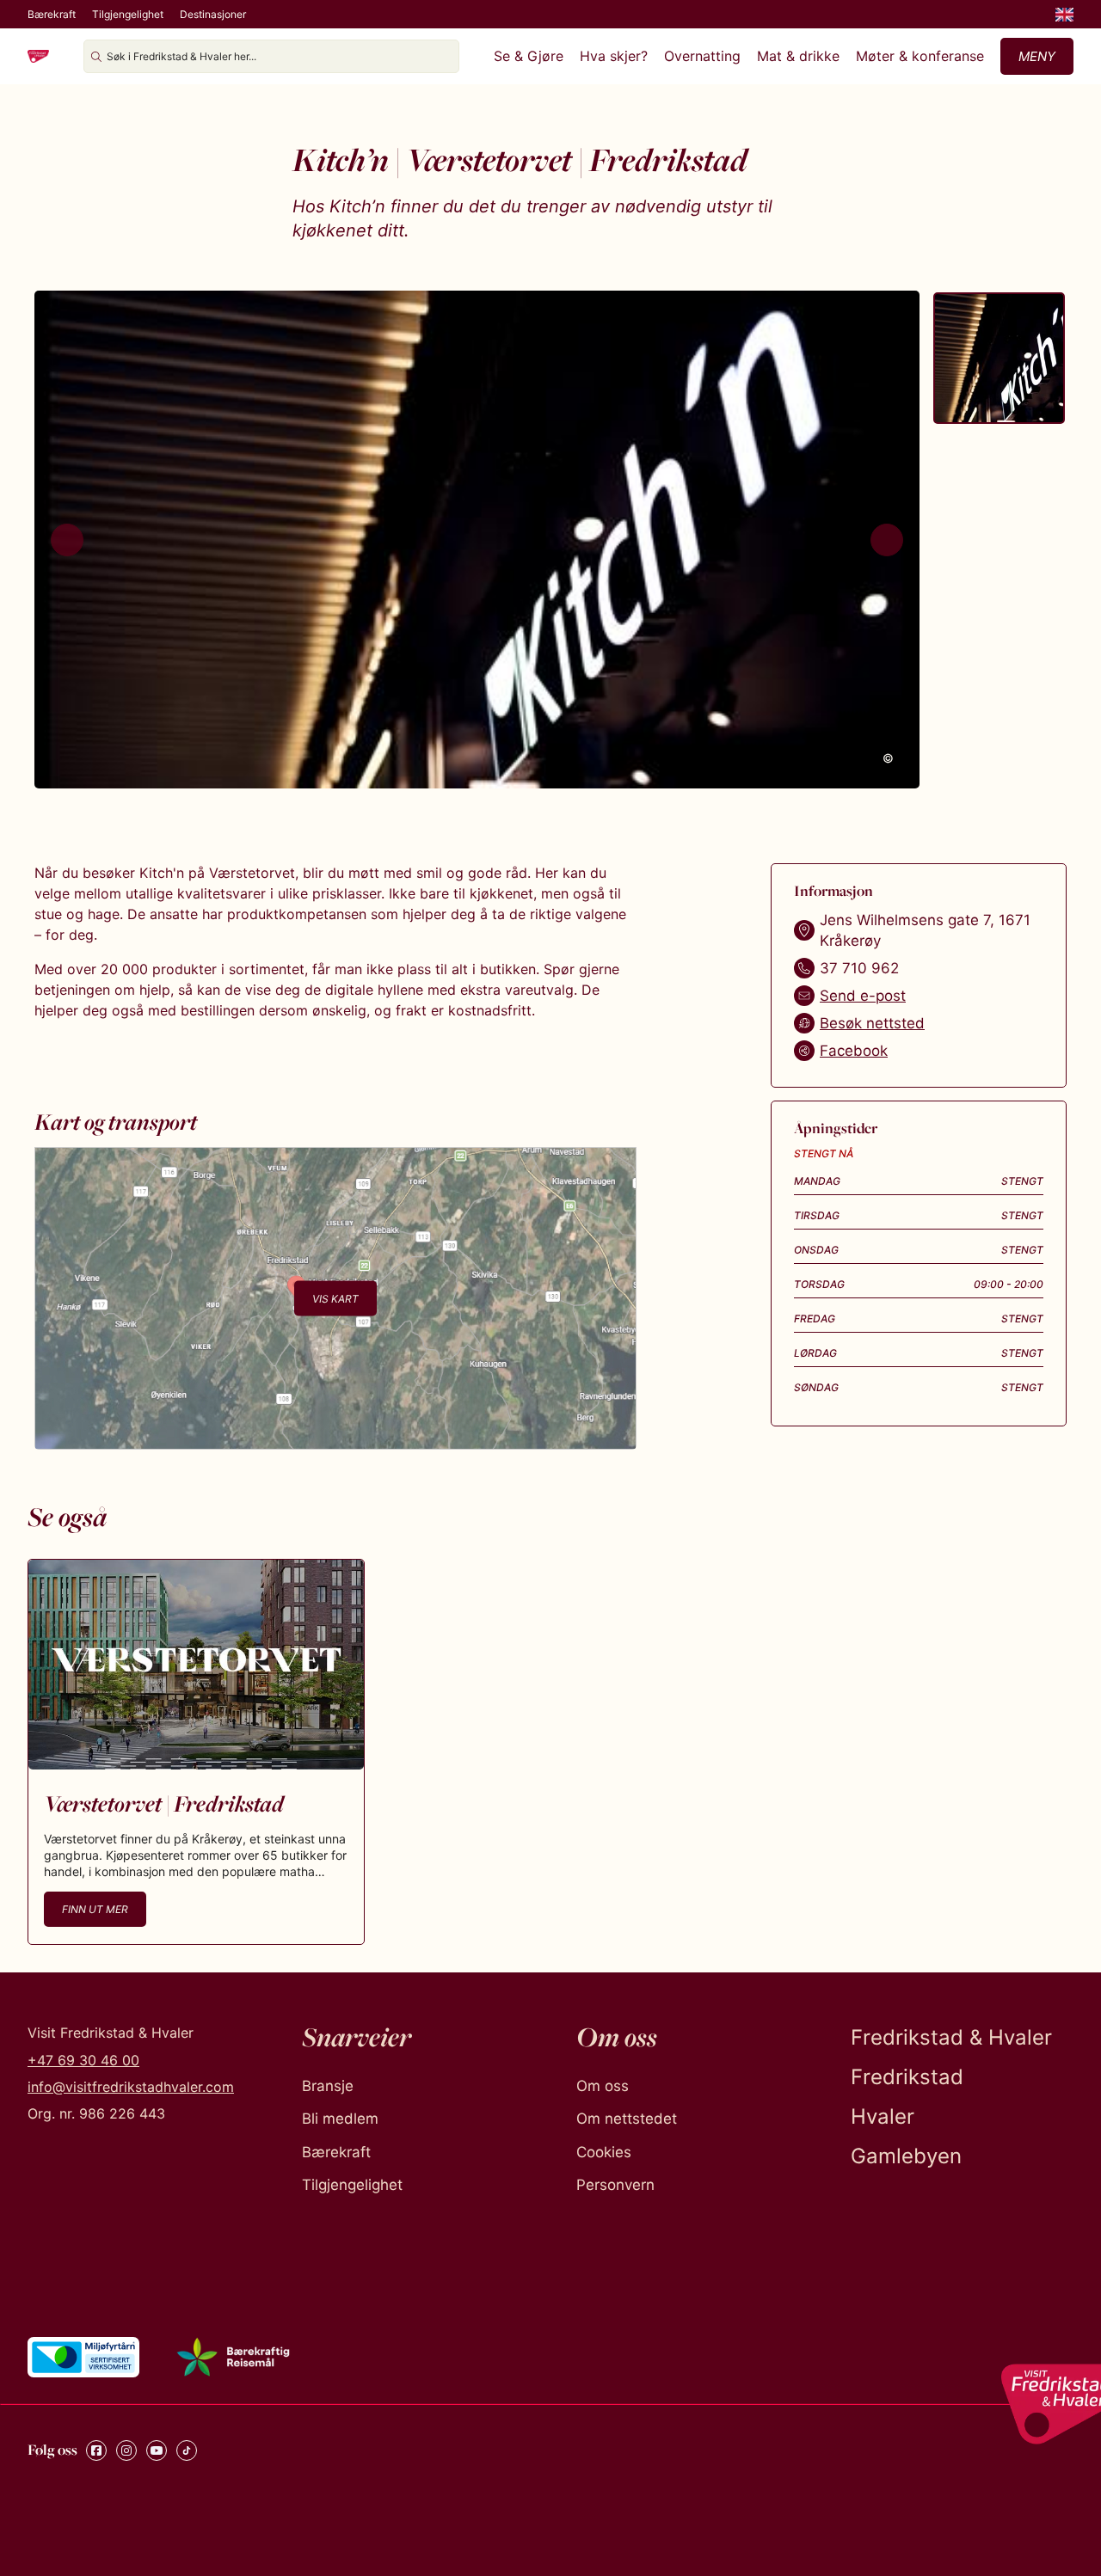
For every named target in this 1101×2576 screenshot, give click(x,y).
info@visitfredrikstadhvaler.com (131, 2087)
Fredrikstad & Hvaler (951, 2037)
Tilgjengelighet (128, 14)
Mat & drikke (798, 56)
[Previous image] (67, 540)
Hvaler (883, 2116)
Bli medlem (340, 2119)
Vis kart (335, 1298)
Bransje (328, 2086)
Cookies (604, 2152)
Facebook (854, 1051)
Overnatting (702, 56)
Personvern (615, 2185)
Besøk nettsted (872, 1023)
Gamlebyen (906, 2156)
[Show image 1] (999, 358)
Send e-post (863, 996)
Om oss (603, 2086)
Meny (1037, 56)
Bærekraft (52, 14)
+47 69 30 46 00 (83, 2060)
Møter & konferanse (920, 56)
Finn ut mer (95, 1909)
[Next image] (887, 540)
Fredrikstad (907, 2077)
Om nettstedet (627, 2119)
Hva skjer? (614, 56)
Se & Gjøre (529, 56)
